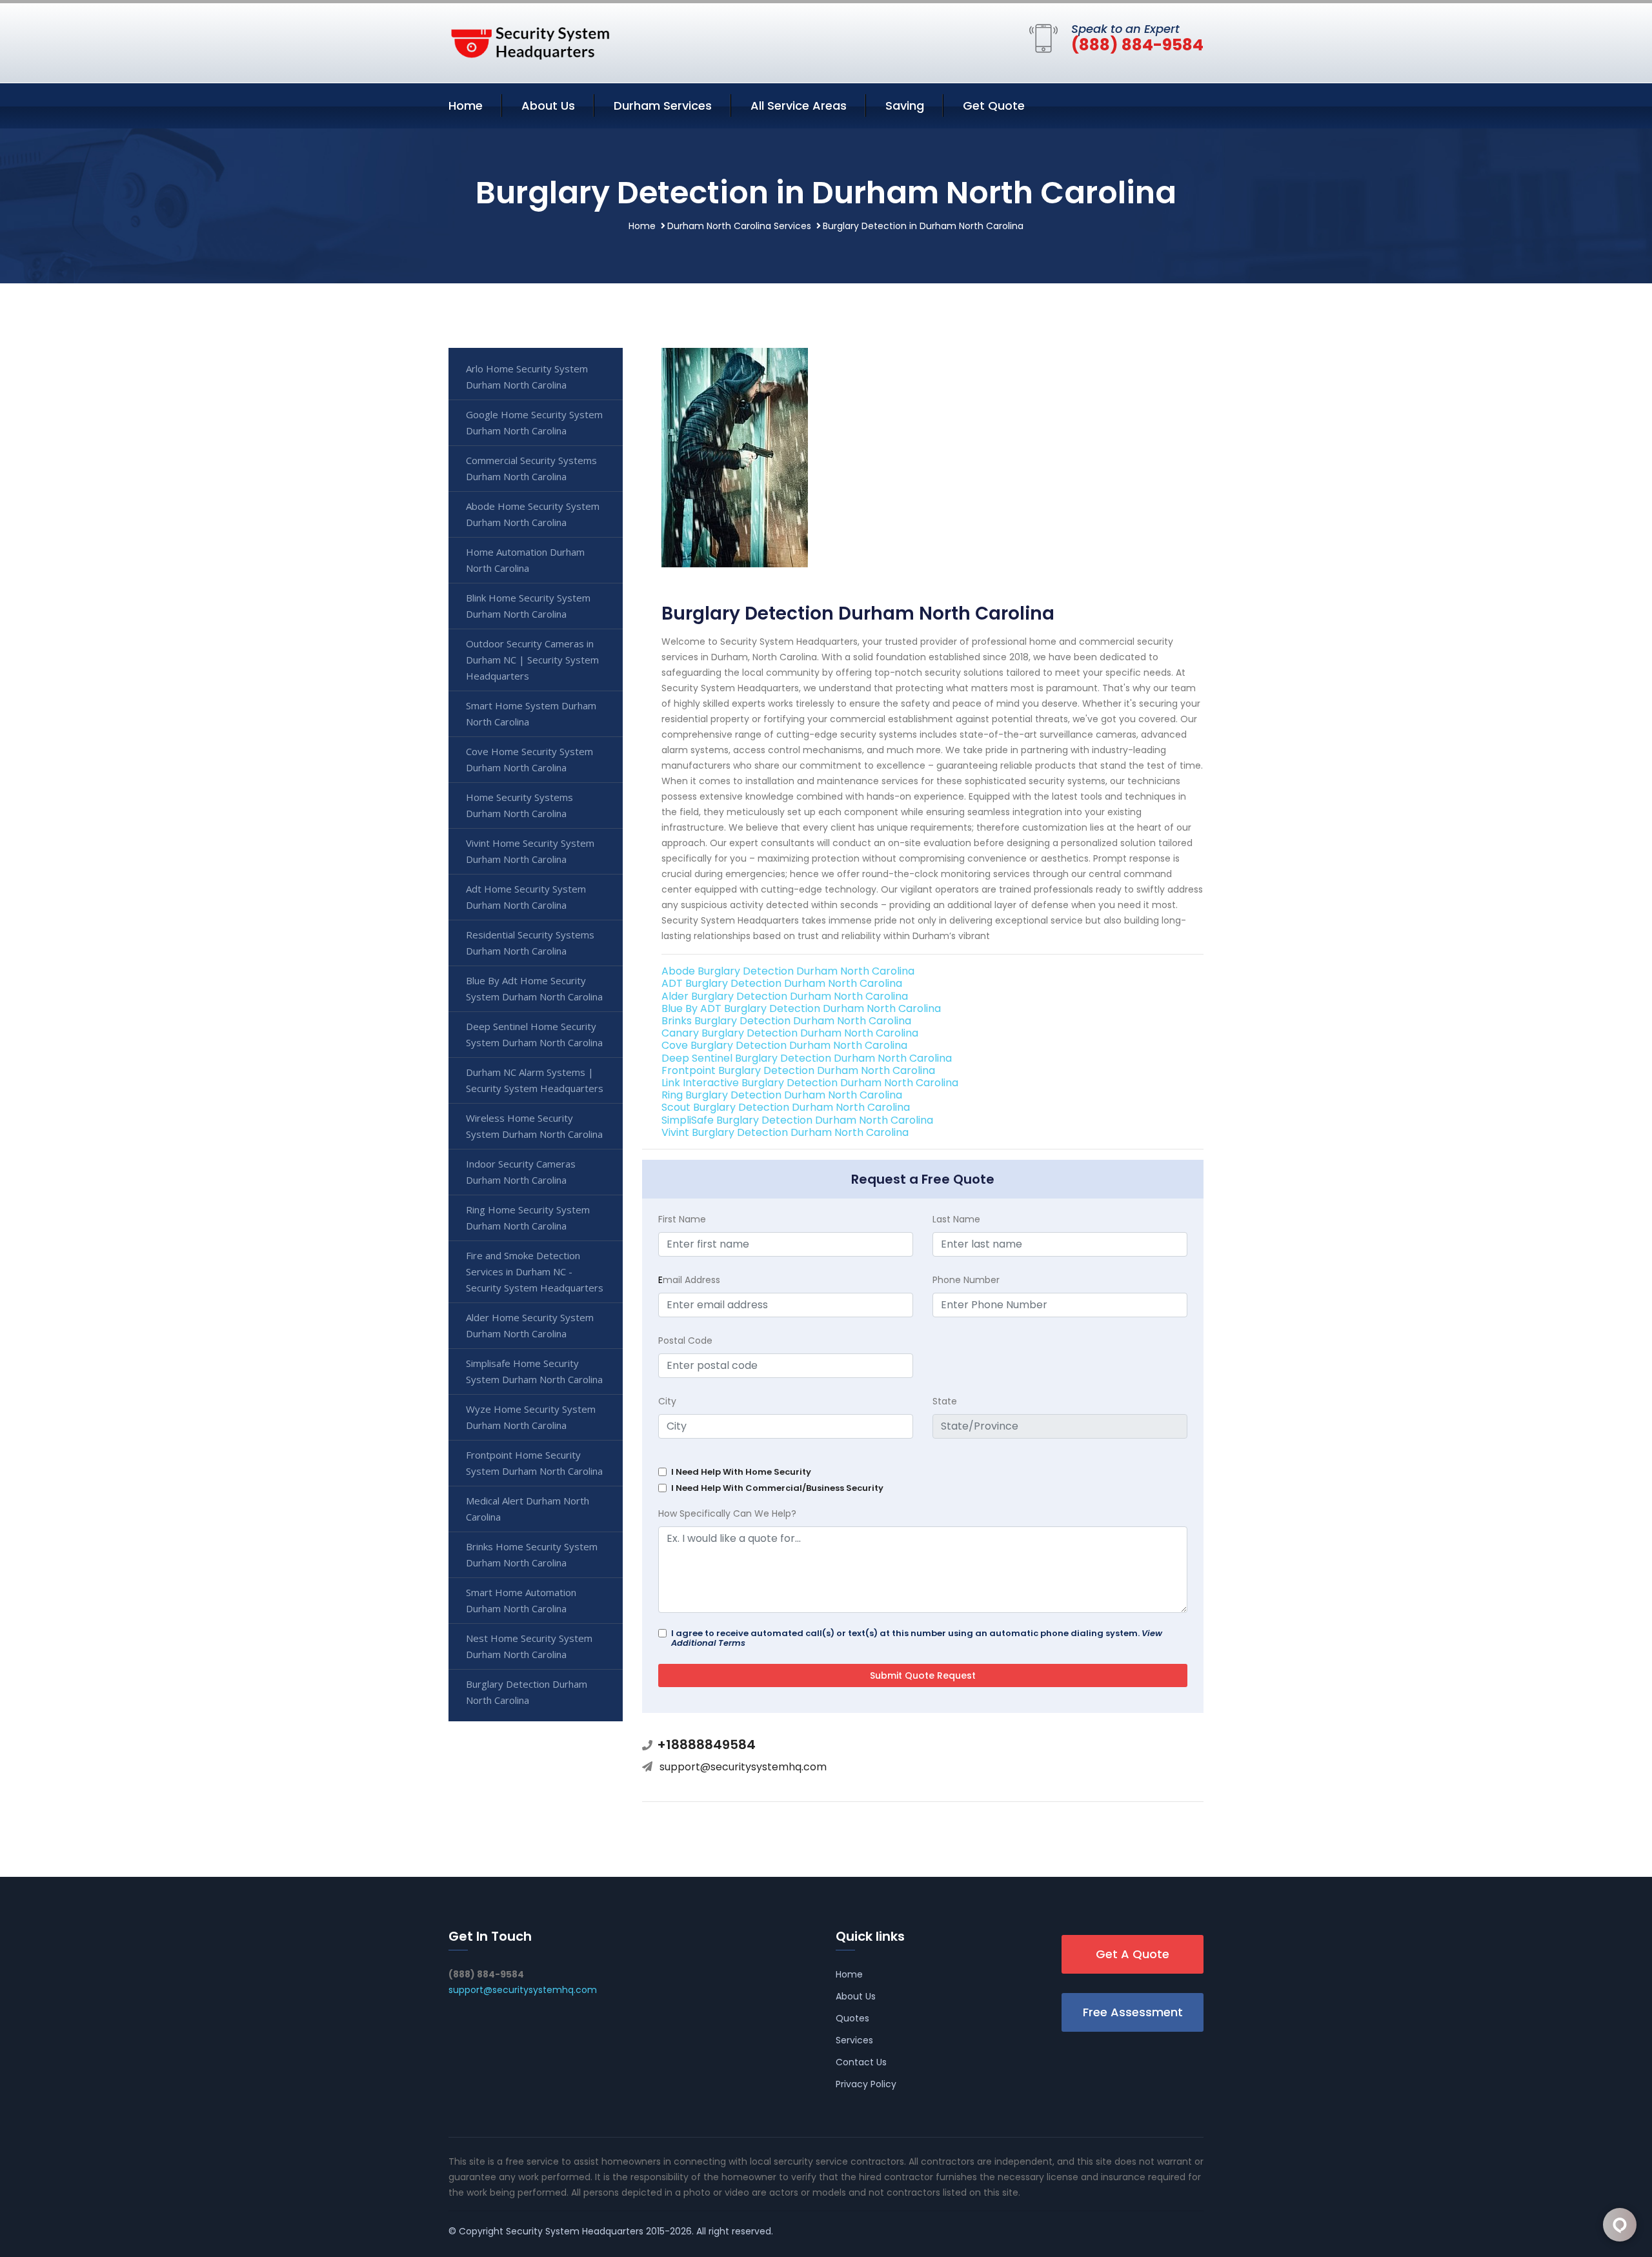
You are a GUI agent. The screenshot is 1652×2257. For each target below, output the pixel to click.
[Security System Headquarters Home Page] (529, 41)
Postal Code (685, 1341)
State (945, 1401)
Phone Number (966, 1280)
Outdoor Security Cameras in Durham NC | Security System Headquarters (532, 660)
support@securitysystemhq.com (743, 1767)
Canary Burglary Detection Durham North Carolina (790, 1033)
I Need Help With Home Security (741, 1472)
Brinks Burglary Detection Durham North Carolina (786, 1021)
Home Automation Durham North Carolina (525, 560)
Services (854, 2040)
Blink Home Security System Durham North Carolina (528, 606)
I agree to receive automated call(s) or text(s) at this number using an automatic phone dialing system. (917, 1638)
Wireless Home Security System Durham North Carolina (534, 1126)
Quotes (852, 2018)
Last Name (956, 1219)
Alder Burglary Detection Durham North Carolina (785, 996)
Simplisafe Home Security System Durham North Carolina (534, 1371)
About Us (548, 106)
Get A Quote (1133, 1954)
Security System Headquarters (575, 2231)
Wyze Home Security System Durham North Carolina (531, 1417)
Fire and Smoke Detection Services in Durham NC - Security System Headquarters (535, 1271)
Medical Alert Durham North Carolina (528, 1509)
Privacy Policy (866, 2084)
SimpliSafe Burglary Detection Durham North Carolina (797, 1120)
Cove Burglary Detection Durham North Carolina (784, 1045)
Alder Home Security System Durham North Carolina (530, 1325)
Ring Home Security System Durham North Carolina (528, 1218)
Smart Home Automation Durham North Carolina (521, 1600)
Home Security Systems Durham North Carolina (519, 805)
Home (466, 106)
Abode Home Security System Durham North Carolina (533, 514)
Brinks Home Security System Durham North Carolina (532, 1554)
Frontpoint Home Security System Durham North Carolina (534, 1463)
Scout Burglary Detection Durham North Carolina (786, 1107)
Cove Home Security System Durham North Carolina (529, 759)
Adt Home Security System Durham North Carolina (526, 897)
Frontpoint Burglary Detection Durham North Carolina (798, 1070)
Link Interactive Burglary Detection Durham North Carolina (810, 1083)
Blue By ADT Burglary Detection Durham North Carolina (801, 1008)
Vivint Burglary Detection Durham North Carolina (785, 1132)
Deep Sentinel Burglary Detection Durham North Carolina (807, 1058)
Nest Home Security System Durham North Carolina (529, 1646)
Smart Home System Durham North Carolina (531, 714)
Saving (905, 106)
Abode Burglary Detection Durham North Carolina (788, 971)
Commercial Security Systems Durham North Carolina (531, 468)
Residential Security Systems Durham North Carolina (530, 943)
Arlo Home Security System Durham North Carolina (527, 377)
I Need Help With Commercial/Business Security (777, 1488)
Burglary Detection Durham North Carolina (527, 1692)
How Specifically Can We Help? (727, 1513)
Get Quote (994, 106)
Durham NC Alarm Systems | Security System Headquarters (535, 1080)
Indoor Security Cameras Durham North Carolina (521, 1172)
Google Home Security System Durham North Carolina (534, 422)
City (667, 1401)
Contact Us (861, 2062)
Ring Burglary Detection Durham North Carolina (782, 1095)
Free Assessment (1133, 2012)
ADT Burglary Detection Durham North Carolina (782, 983)
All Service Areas (799, 106)
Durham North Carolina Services (739, 226)
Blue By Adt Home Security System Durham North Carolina (534, 988)
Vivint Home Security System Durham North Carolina (530, 851)
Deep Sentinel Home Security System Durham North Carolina (534, 1034)
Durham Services (663, 106)
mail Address (689, 1280)
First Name (682, 1219)
